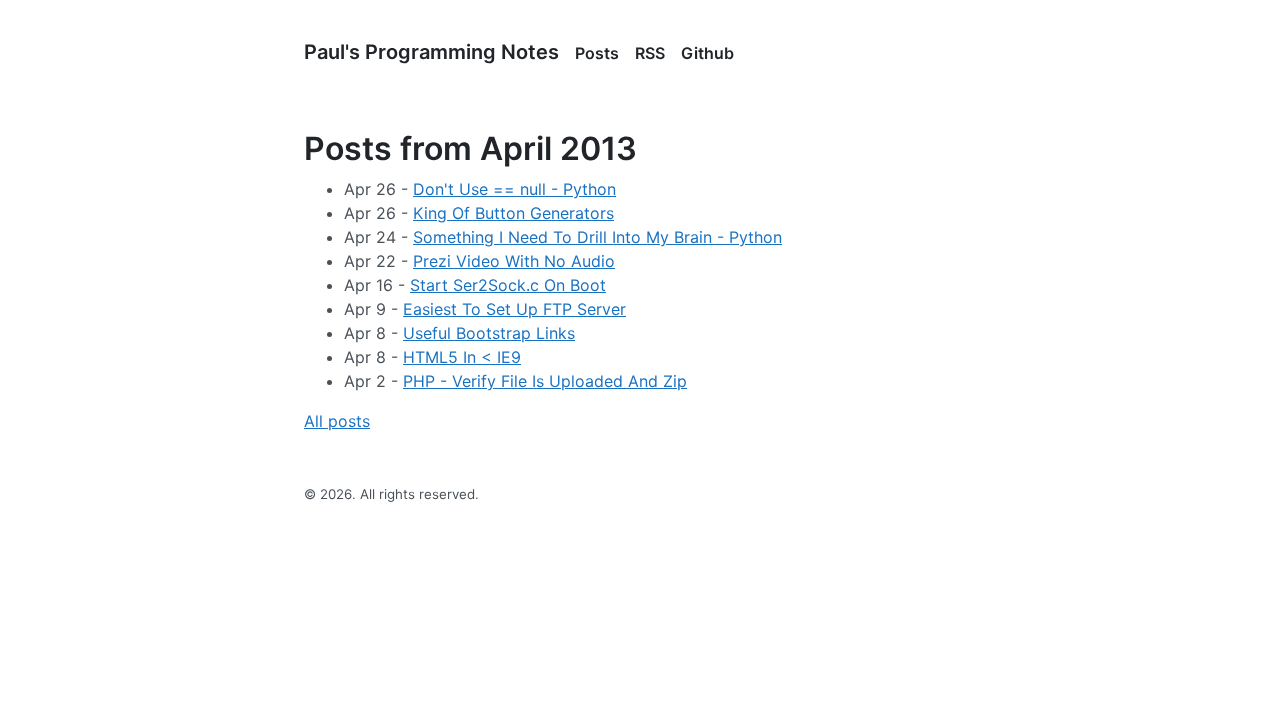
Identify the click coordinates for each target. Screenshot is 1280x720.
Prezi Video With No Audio (514, 261)
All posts (337, 421)
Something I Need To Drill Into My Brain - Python (597, 237)
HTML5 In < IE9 (462, 357)
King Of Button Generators (513, 213)
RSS (650, 53)
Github (707, 53)
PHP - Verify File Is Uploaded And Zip (545, 381)
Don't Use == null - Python (514, 189)
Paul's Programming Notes (431, 52)
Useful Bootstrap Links (489, 333)
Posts (597, 53)
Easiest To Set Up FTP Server (514, 309)
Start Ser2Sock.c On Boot (508, 285)
